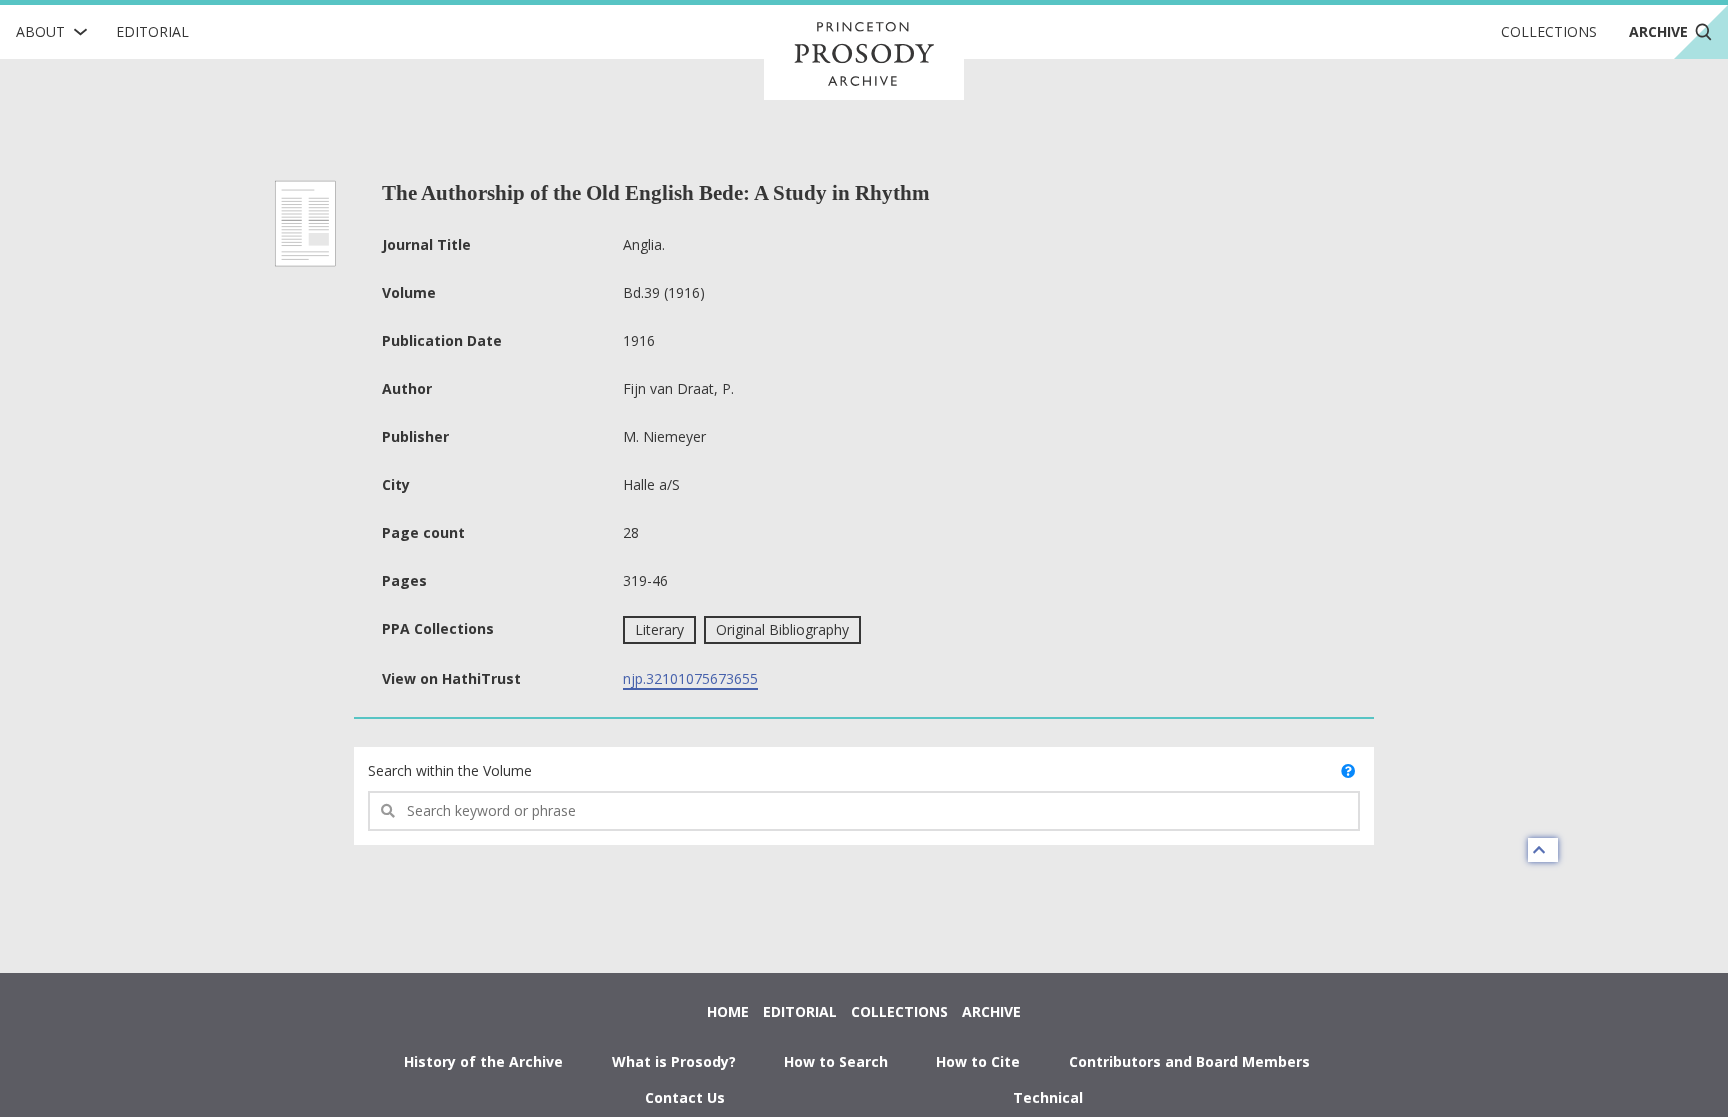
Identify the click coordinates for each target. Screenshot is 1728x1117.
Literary (659, 629)
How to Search (836, 1061)
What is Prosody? (674, 1061)
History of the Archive (483, 1061)
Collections (1549, 31)
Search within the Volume (450, 770)
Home (728, 1011)
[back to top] (1543, 850)
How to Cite (978, 1061)
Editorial (152, 31)
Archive (991, 1011)
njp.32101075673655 (690, 678)
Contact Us (685, 1097)
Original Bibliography (782, 629)
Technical (1048, 1097)
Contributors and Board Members (1189, 1061)
